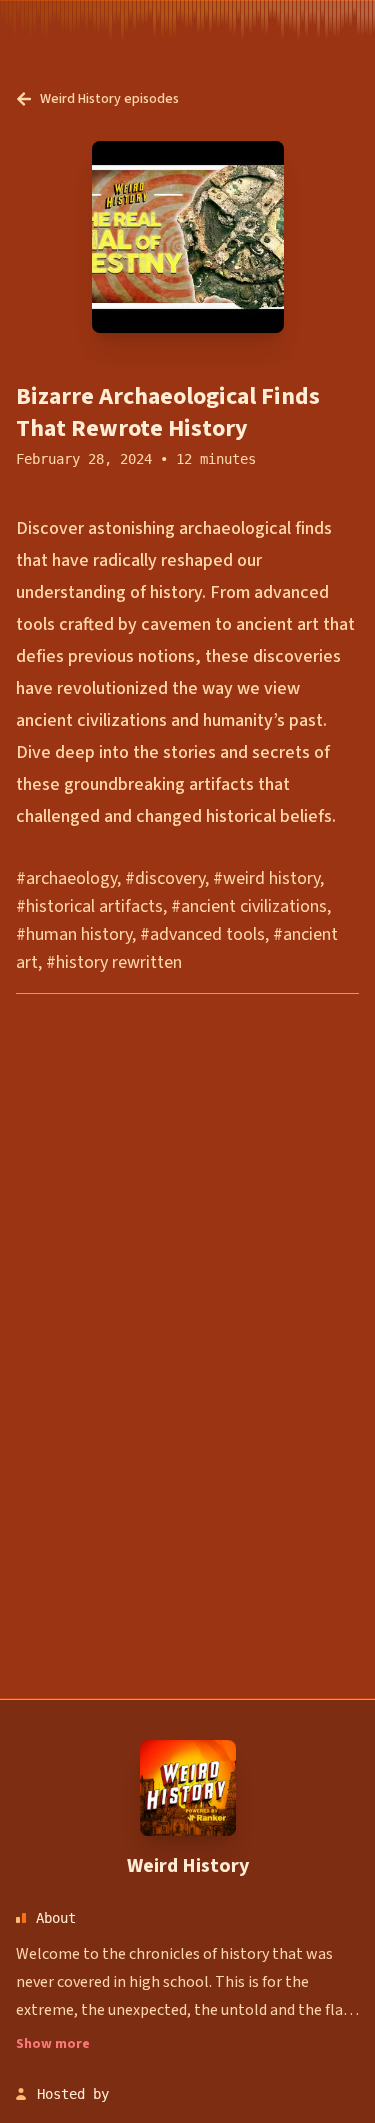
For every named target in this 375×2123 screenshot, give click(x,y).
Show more (53, 2044)
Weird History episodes (109, 99)
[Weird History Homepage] (188, 1788)
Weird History (188, 1866)
